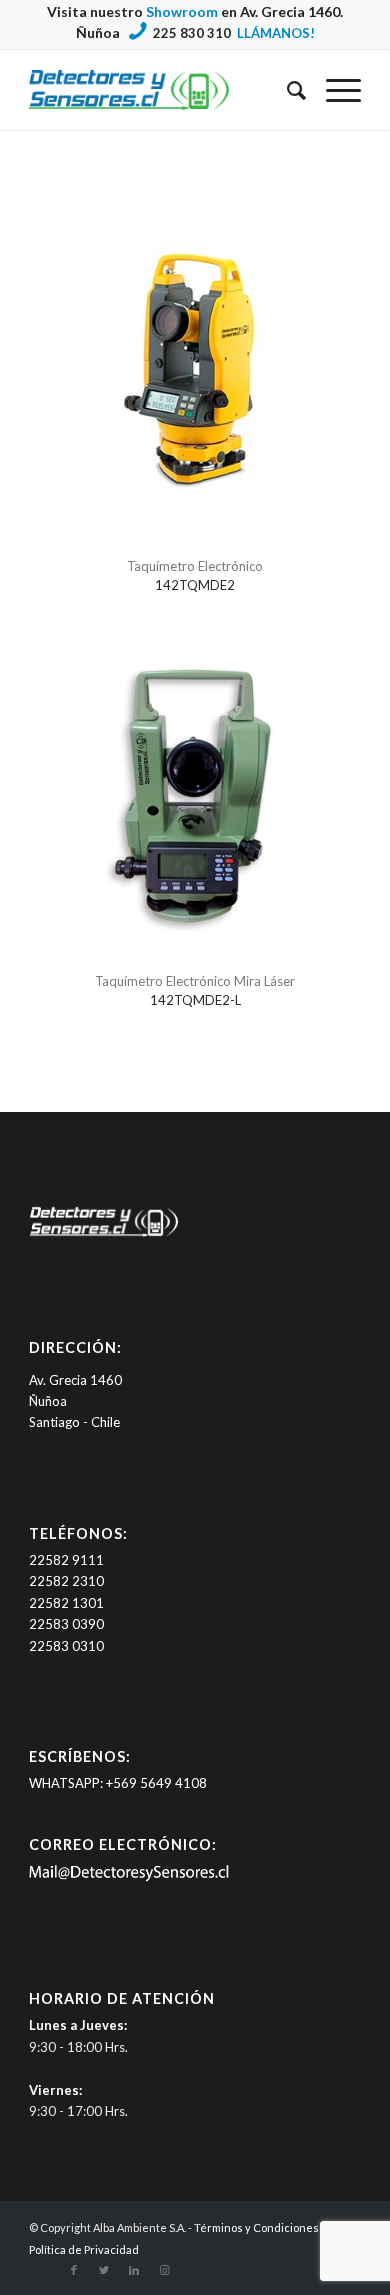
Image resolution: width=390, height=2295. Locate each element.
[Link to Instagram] (164, 2270)
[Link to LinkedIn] (134, 2270)
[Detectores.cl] (104, 1236)
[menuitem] (286, 90)
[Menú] (333, 90)
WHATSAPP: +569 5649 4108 (118, 1783)
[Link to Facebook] (74, 2270)
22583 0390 (66, 1624)
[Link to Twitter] (104, 2270)
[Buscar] (286, 90)
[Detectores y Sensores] (161, 90)
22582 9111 (66, 1560)
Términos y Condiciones (256, 2227)
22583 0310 (66, 1646)
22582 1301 (66, 1603)
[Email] (129, 1877)
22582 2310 (66, 1581)
